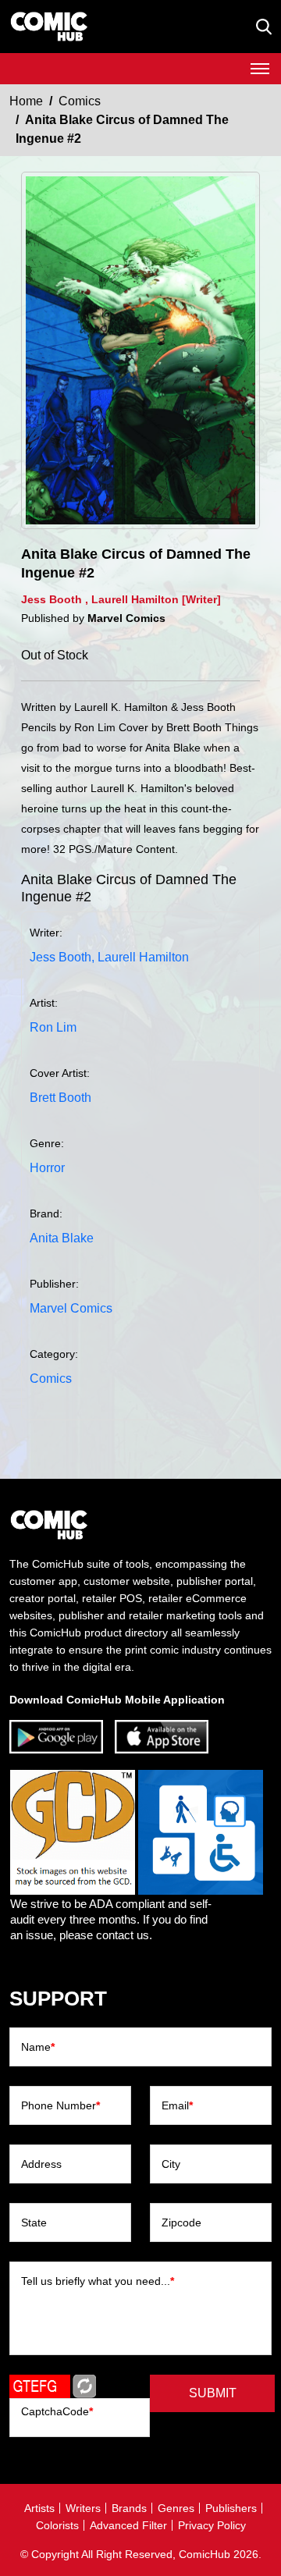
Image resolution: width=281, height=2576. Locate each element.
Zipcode (181, 2222)
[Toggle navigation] (260, 69)
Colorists (57, 2525)
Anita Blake (62, 1238)
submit (213, 2393)
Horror (47, 1168)
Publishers (231, 2508)
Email (177, 2105)
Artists (39, 2508)
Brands (129, 2508)
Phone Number (60, 2105)
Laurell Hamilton (143, 957)
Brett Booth (60, 1098)
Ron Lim (53, 1027)
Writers (83, 2508)
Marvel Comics (71, 1308)
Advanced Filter (128, 2525)
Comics (80, 101)
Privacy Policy (212, 2525)
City (171, 2164)
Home (26, 101)
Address (41, 2164)
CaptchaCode (57, 2411)
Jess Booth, (62, 957)
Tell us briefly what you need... (98, 2281)
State (34, 2222)
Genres (176, 2508)
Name (38, 2047)
